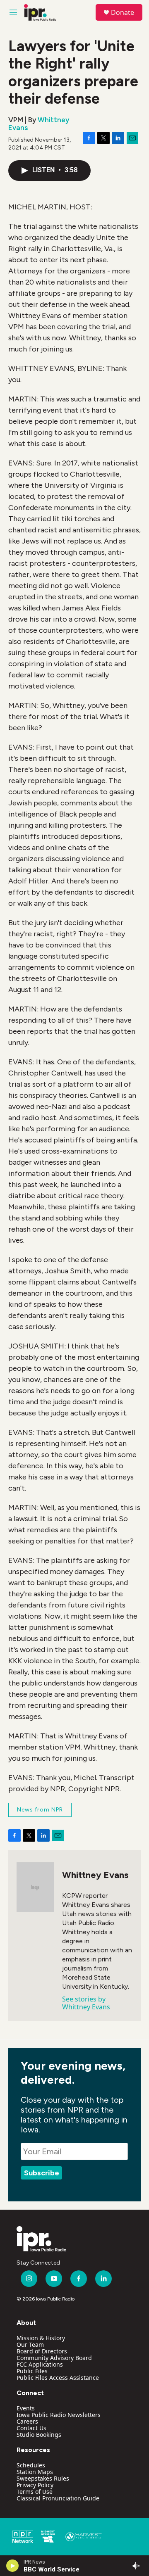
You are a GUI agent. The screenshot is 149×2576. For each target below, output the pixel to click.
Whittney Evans (39, 124)
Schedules (31, 2465)
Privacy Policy (35, 2485)
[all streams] (138, 2566)
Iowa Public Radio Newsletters (59, 2415)
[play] (13, 2566)
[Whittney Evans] (35, 1887)
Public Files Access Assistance (58, 2378)
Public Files (32, 2371)
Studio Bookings (39, 2435)
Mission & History (41, 2338)
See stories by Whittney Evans (86, 2003)
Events (26, 2408)
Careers (27, 2421)
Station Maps (35, 2472)
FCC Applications (40, 2364)
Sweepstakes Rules (43, 2478)
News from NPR (40, 1810)
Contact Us (31, 2428)
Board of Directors (42, 2351)
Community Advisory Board (54, 2358)
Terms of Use (35, 2492)
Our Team (30, 2345)
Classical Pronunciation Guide (58, 2498)
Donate (123, 12)
